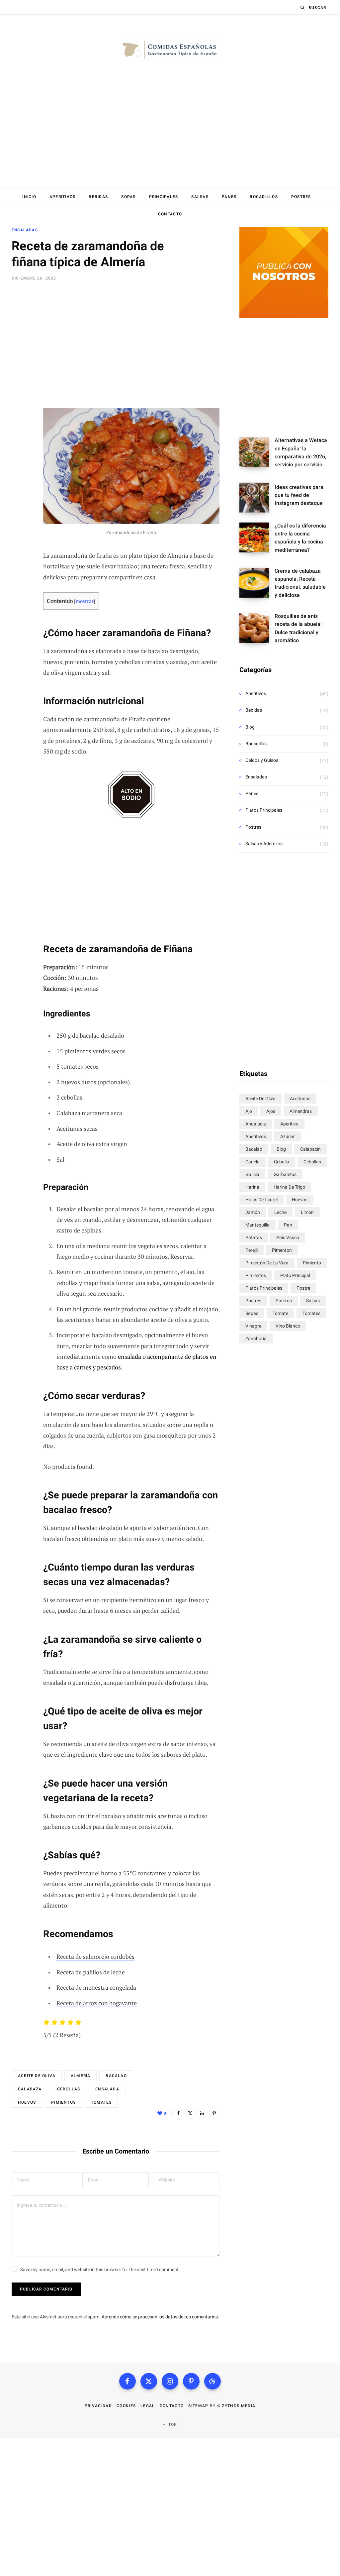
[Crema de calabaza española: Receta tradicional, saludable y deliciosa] (257, 585)
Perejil (252, 1250)
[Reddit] (19, 390)
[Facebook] (19, 302)
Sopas (128, 197)
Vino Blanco (288, 1326)
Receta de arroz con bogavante (97, 2003)
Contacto (170, 214)
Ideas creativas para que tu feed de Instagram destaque (299, 495)
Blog (250, 727)
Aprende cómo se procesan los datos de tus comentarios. (160, 2317)
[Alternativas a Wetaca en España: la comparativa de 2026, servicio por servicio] (257, 455)
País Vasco (288, 1237)
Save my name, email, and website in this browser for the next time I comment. (100, 2270)
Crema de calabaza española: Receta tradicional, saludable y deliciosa (300, 583)
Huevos (27, 2102)
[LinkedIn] (19, 372)
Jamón (253, 1212)
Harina (252, 1187)
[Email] (19, 355)
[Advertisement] (170, 137)
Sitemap (198, 2406)
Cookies (126, 2406)
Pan (288, 1225)
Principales (164, 197)
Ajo (249, 1111)
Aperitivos (63, 197)
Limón (307, 1212)
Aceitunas (300, 1099)
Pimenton (282, 1250)
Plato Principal (295, 1275)
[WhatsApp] (19, 408)
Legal (148, 2406)
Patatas (254, 1237)
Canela (253, 1162)
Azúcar (288, 1136)
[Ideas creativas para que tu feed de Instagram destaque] (257, 498)
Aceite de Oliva (37, 2076)
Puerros (284, 1301)
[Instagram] (170, 2381)
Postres (301, 197)
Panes (229, 197)
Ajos (271, 1111)
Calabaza (30, 2089)
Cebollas (69, 2089)
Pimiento (312, 1263)
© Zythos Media (236, 2406)
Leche (280, 1212)
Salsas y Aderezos (264, 844)
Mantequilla (257, 1225)
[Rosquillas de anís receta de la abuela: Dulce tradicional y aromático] (257, 631)
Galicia (252, 1174)
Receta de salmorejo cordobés (95, 1956)
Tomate (280, 1313)
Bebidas (98, 197)
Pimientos (63, 2102)
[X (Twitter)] (149, 2381)
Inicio (29, 197)
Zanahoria (256, 1339)
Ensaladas (25, 230)
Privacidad (98, 2406)
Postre (303, 1288)
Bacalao (116, 2076)
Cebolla (282, 1162)
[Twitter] (19, 319)
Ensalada (107, 2089)
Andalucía (256, 1124)
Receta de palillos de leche (91, 1972)
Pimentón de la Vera (267, 1263)
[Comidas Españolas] (170, 50)
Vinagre (253, 1326)
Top (172, 2424)
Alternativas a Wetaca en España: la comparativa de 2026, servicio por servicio (301, 452)
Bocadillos (264, 197)
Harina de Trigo (289, 1187)
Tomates (101, 2102)
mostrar (85, 601)
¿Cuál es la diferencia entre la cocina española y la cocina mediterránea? (300, 538)
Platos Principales (264, 810)
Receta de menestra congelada (96, 1987)
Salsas (200, 197)
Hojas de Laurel (261, 1200)
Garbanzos (285, 1174)
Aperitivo (289, 1124)
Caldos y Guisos (262, 760)
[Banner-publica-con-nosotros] (284, 316)
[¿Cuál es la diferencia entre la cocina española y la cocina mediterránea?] (257, 540)
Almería (81, 2076)
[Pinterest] (19, 337)
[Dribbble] (212, 2381)
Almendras (301, 1111)
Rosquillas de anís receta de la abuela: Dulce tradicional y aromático (298, 628)
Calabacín (310, 1149)
